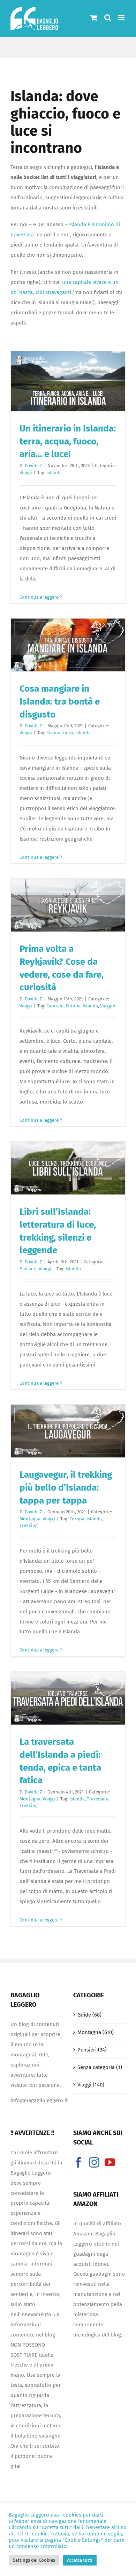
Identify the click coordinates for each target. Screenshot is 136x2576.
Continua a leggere (39, 597)
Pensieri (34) (92, 2050)
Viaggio (108, 1006)
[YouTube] (110, 2162)
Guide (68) (89, 2015)
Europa (73, 1006)
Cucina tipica (60, 733)
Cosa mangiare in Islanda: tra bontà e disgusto (60, 701)
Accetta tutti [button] (80, 2560)
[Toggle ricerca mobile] (108, 18)
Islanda (54, 473)
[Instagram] (94, 2162)
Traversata (98, 1799)
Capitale (55, 1006)
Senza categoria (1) (100, 2067)
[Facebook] (78, 2162)
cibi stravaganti (53, 292)
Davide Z (33, 466)
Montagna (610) (96, 2032)
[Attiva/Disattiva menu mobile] (122, 18)
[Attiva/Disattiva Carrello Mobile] (94, 18)
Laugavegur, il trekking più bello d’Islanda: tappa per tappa (66, 1487)
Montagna (30, 1519)
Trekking (29, 1525)
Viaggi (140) (91, 2085)
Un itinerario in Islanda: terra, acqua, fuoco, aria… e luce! (68, 441)
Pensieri (28, 1269)
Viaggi (26, 473)
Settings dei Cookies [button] (34, 2560)
